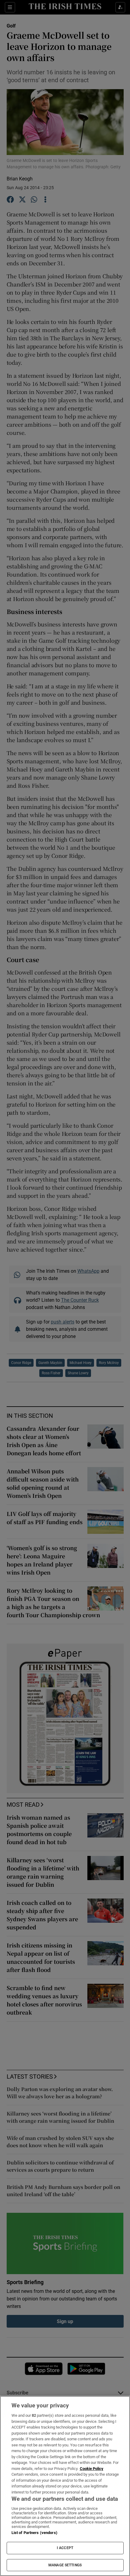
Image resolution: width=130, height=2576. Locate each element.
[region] (65, 2486)
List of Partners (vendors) (34, 2533)
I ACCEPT (65, 2548)
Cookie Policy (92, 2469)
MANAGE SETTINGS (65, 2565)
